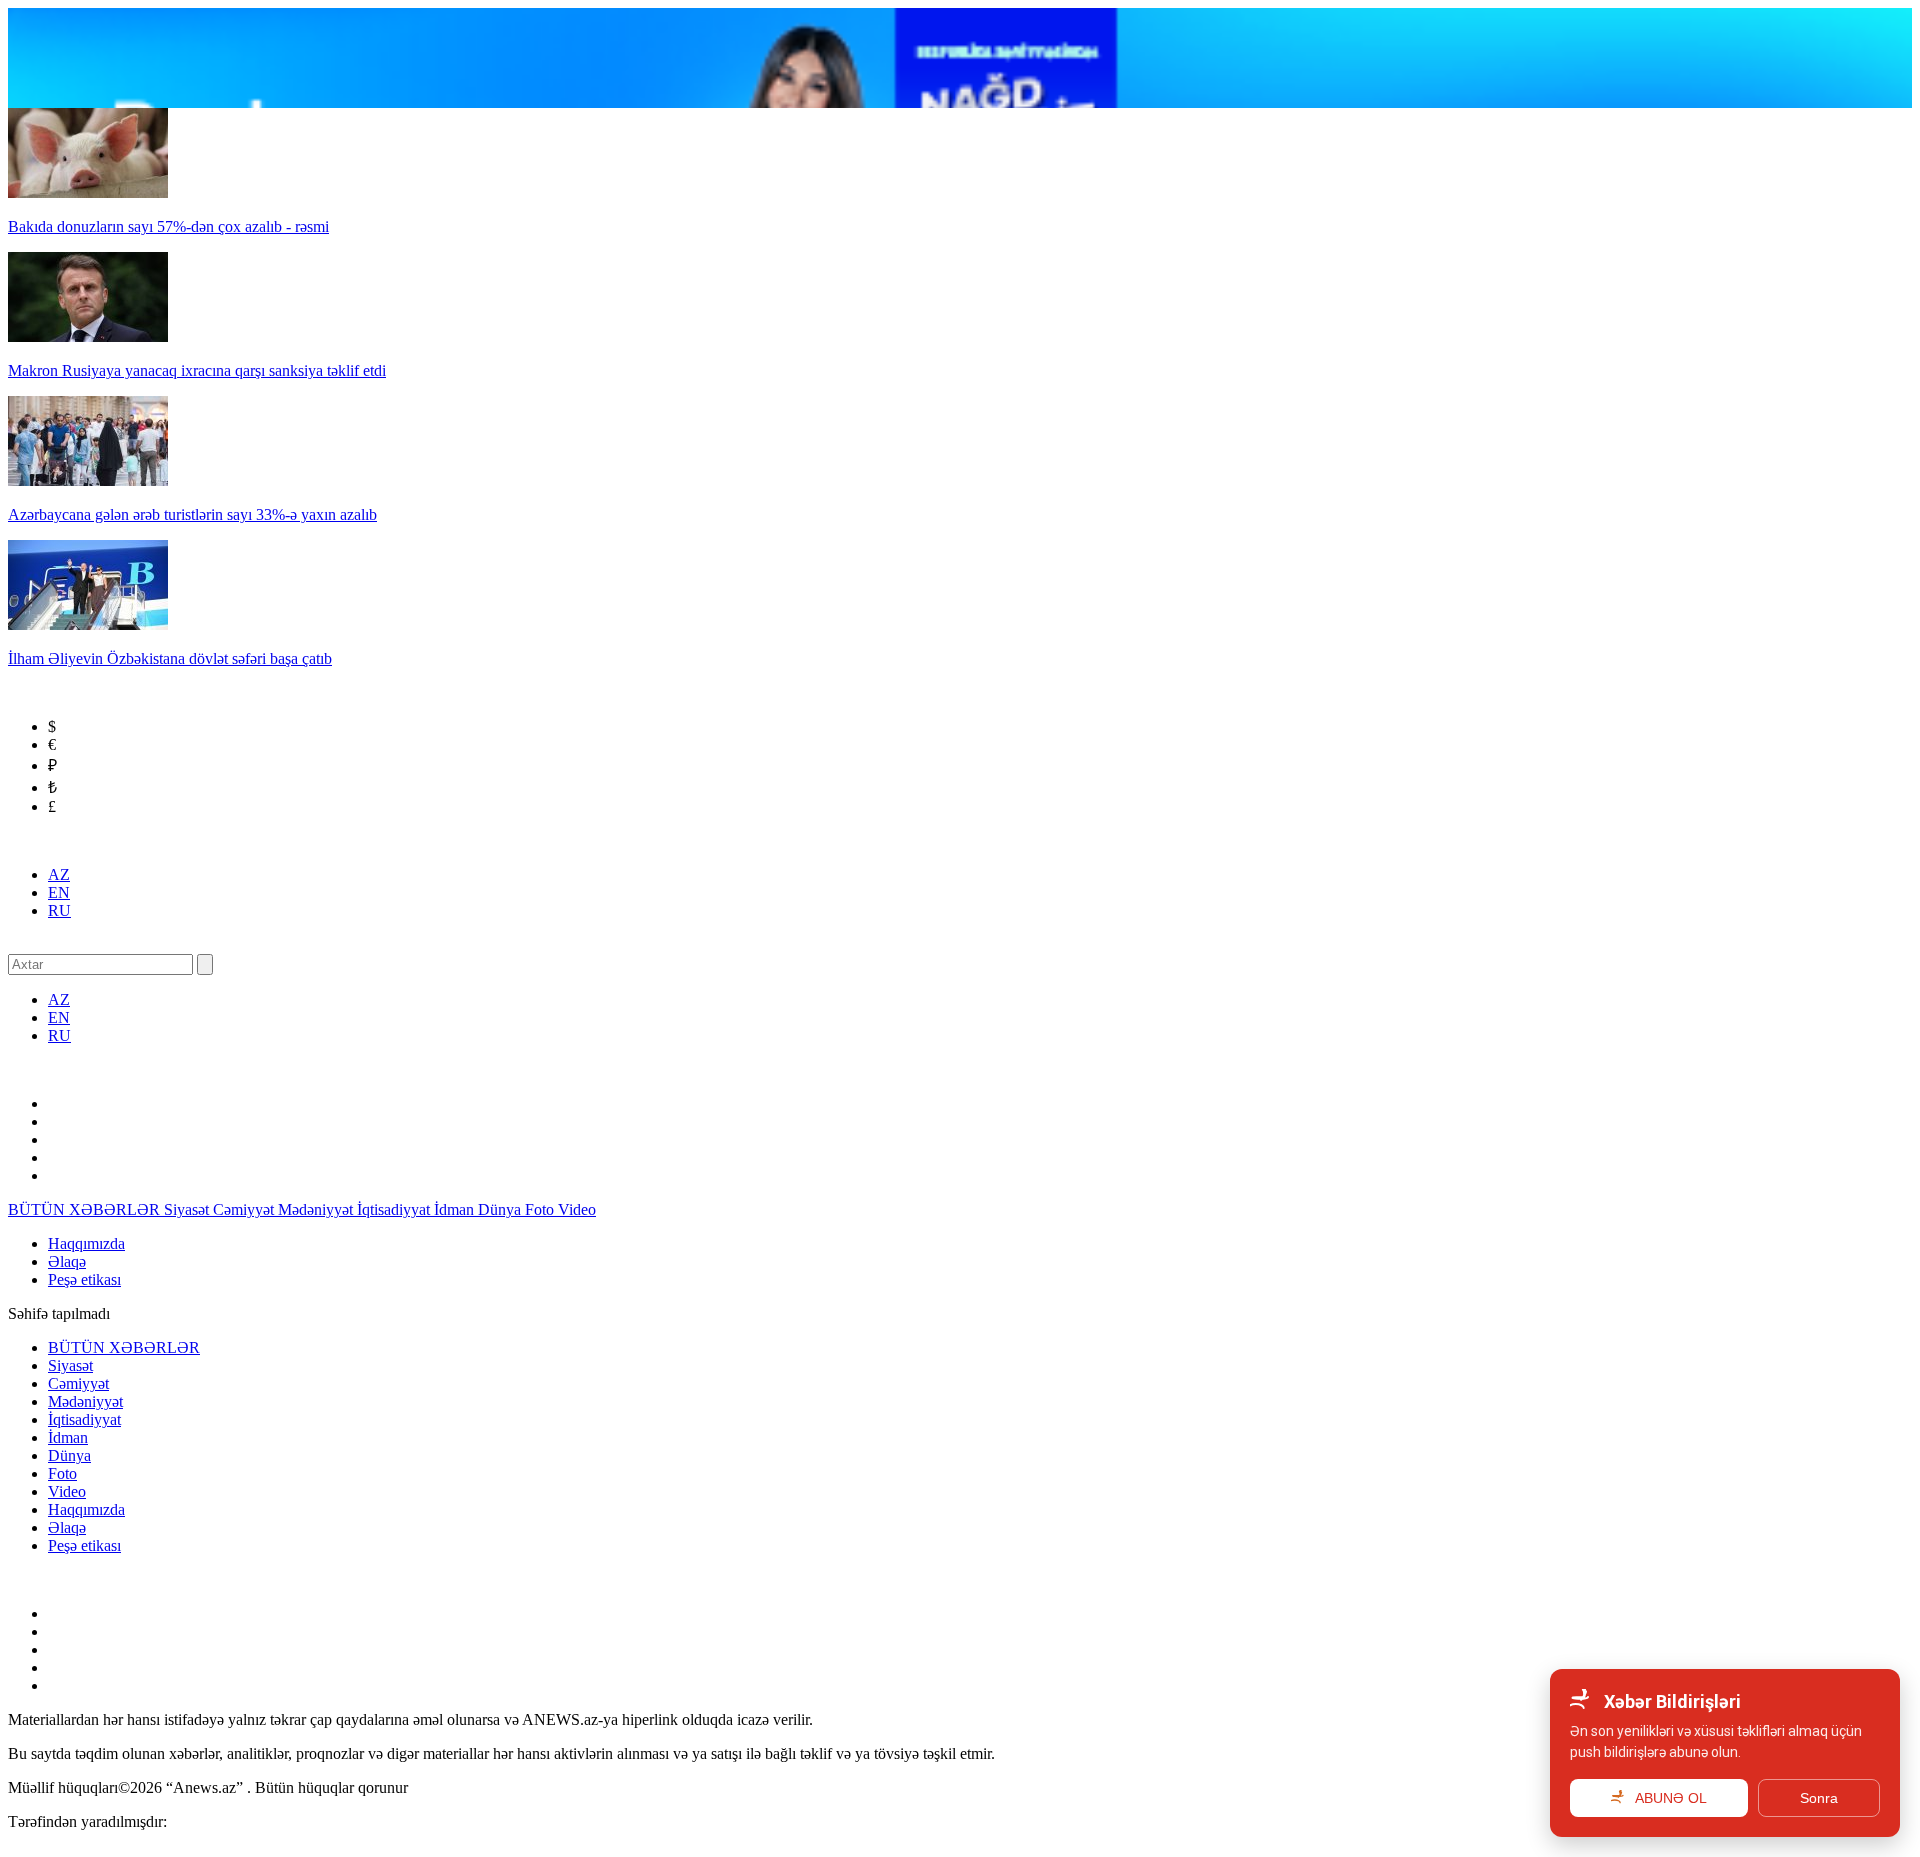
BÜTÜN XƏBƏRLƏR (86, 1209)
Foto (541, 1209)
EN (59, 892)
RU (59, 910)
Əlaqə (67, 1261)
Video (577, 1209)
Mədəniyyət (317, 1209)
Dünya (501, 1209)
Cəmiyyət (245, 1209)
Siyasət (188, 1209)
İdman (456, 1209)
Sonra (1819, 1798)
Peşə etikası (84, 1279)
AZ (59, 874)
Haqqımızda (86, 1243)
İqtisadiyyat (395, 1209)
